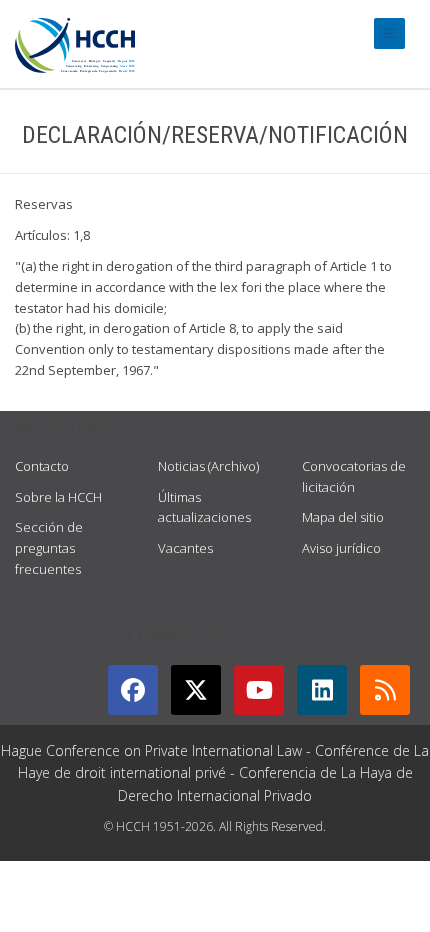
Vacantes (185, 548)
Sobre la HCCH (58, 497)
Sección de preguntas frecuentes (49, 548)
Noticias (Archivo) (208, 466)
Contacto (42, 466)
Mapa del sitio (343, 517)
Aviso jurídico (341, 548)
